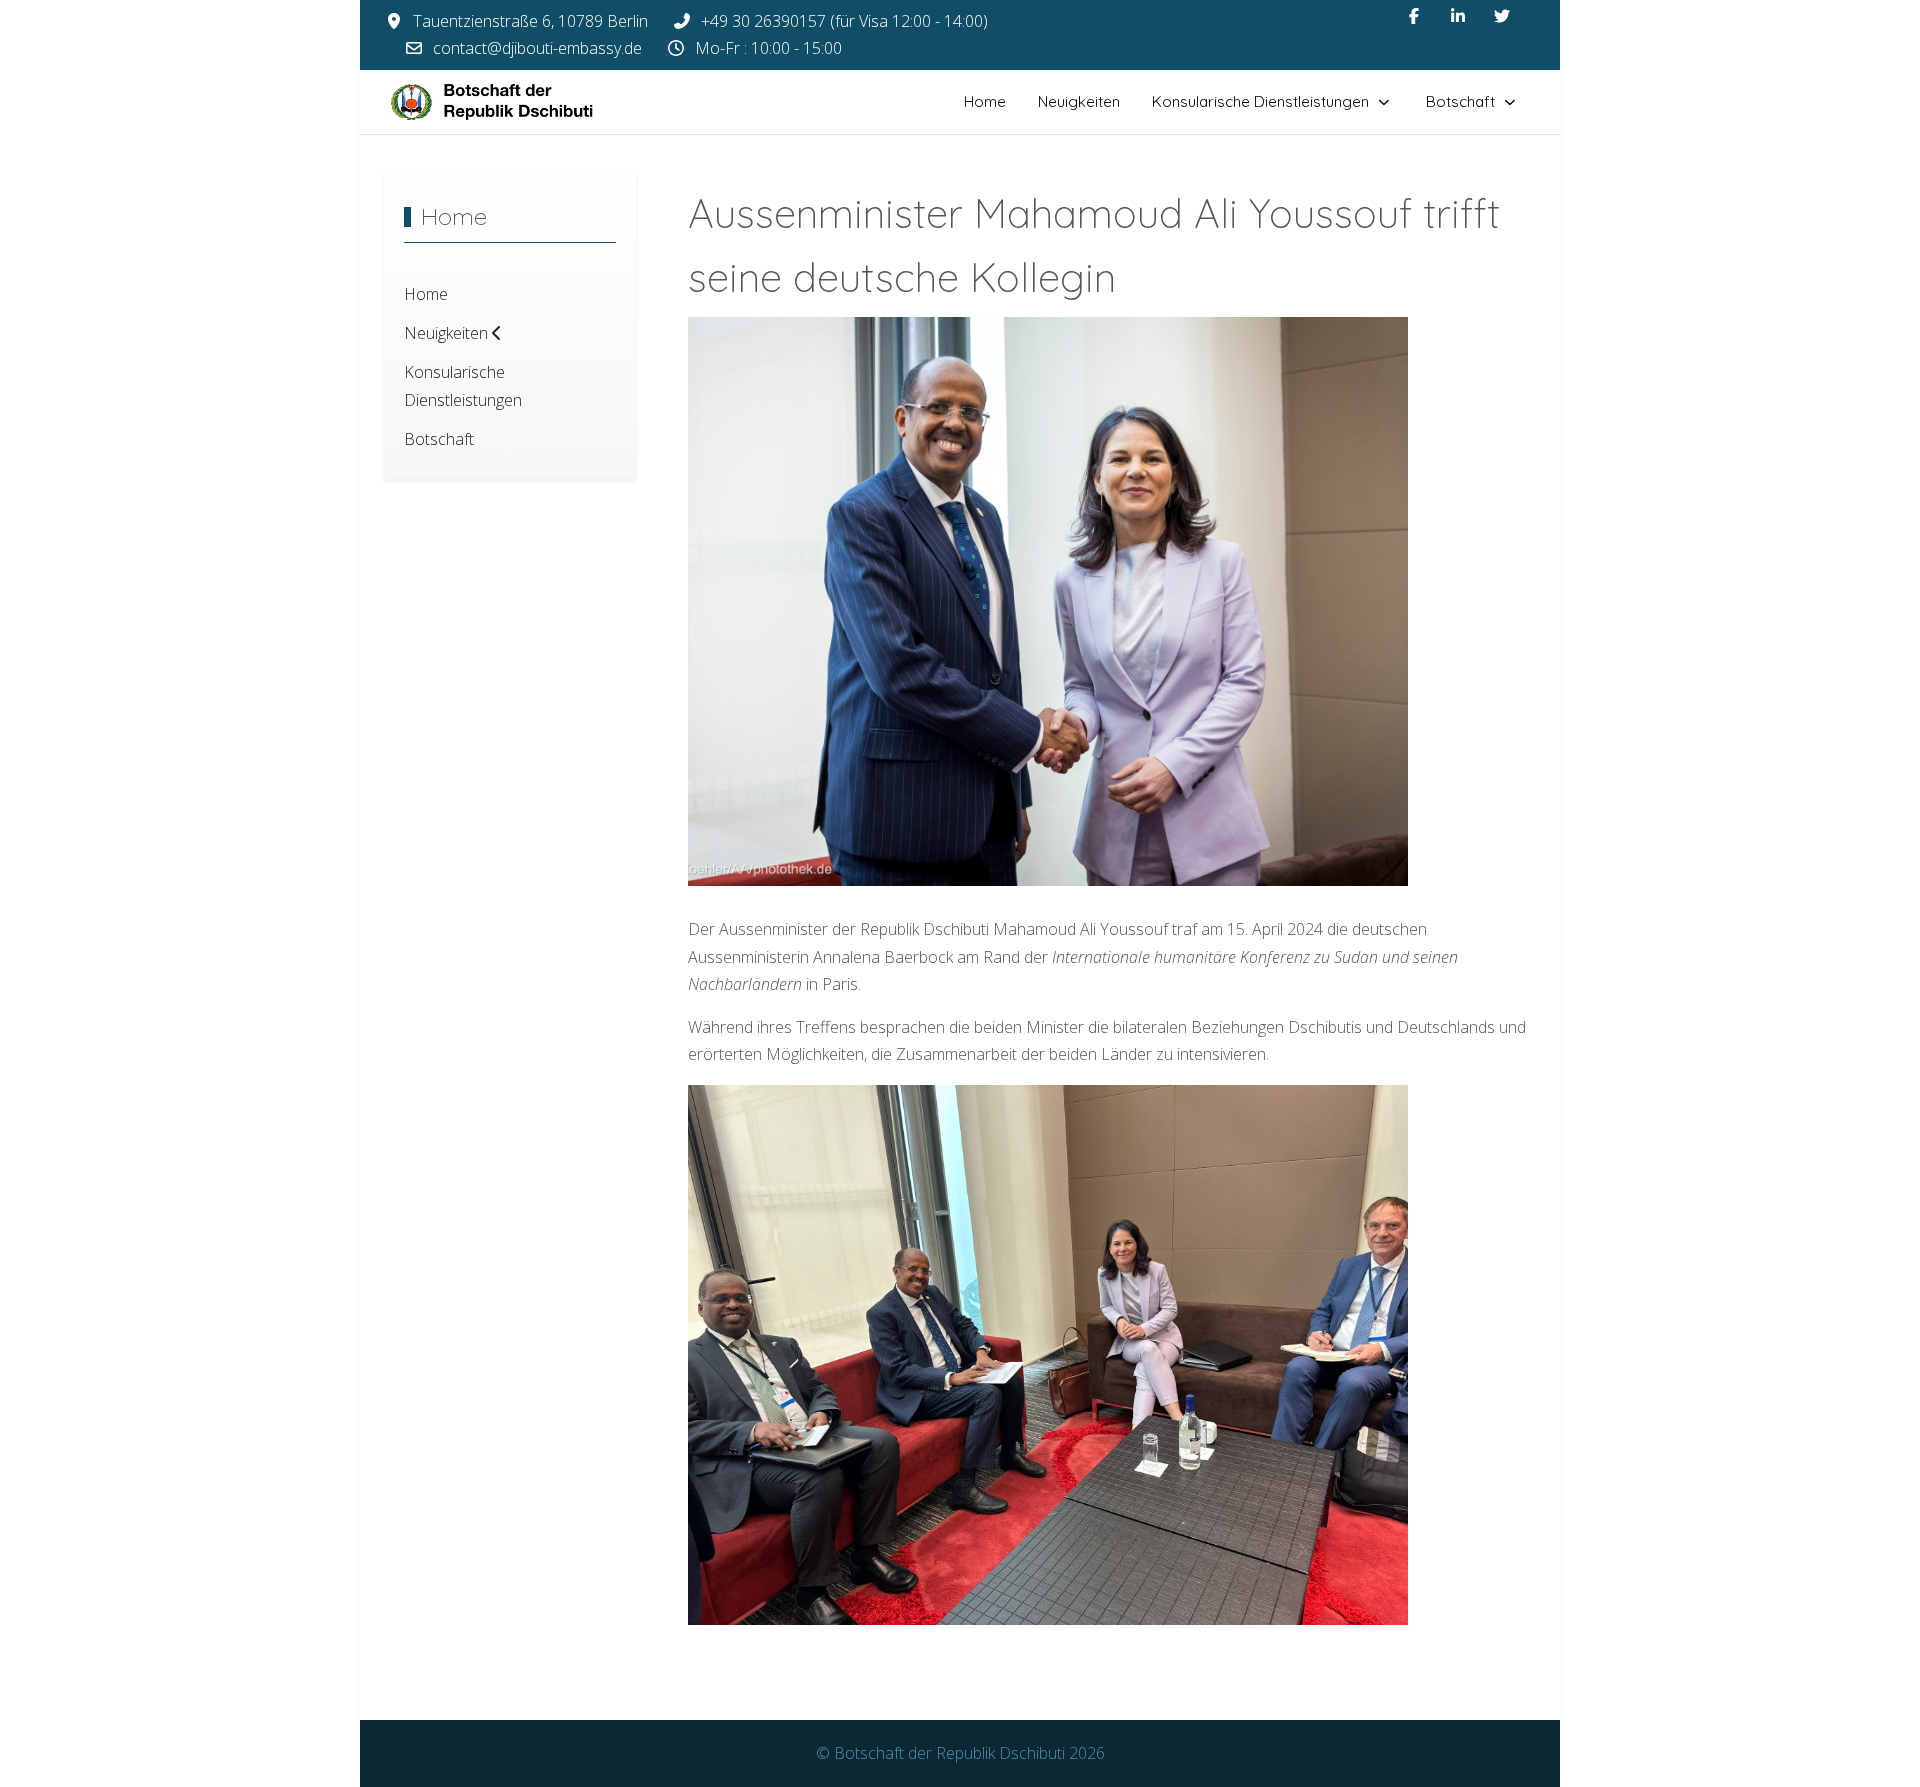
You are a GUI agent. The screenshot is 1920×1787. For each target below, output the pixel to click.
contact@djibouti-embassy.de (537, 48)
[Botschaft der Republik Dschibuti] (509, 102)
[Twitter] (1502, 16)
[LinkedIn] (1458, 16)
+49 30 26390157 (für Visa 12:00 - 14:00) (844, 21)
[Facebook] (1414, 16)
